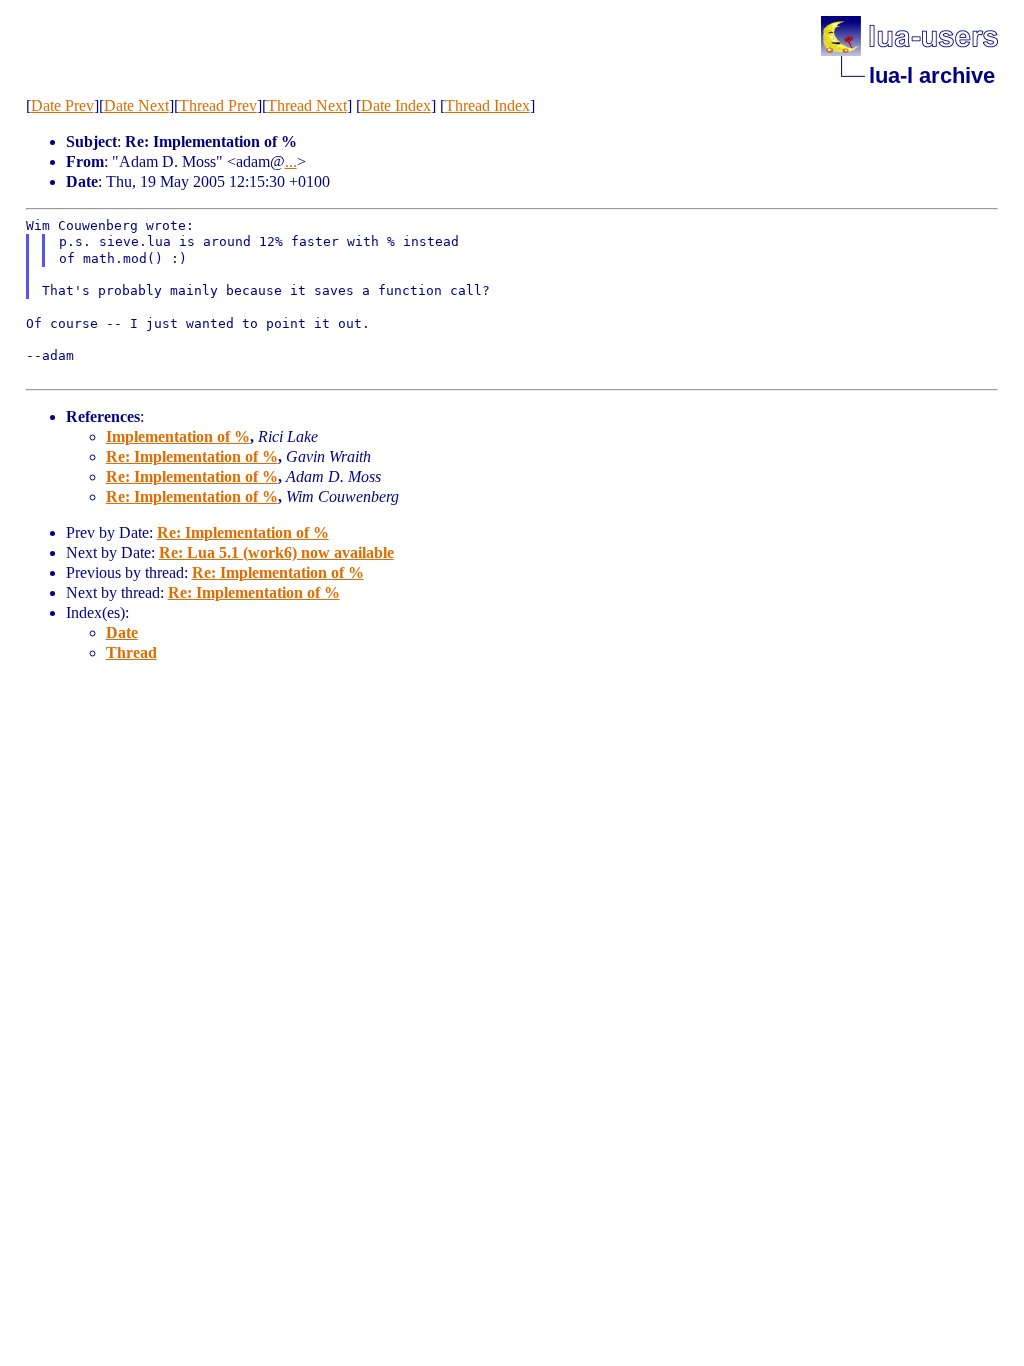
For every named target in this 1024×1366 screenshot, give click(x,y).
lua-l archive (932, 75)
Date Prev (62, 105)
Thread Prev (218, 105)
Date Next (136, 105)
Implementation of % (178, 436)
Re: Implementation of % (192, 456)
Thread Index (487, 105)
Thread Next (307, 105)
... (291, 161)
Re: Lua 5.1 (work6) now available (276, 552)
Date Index (396, 105)
